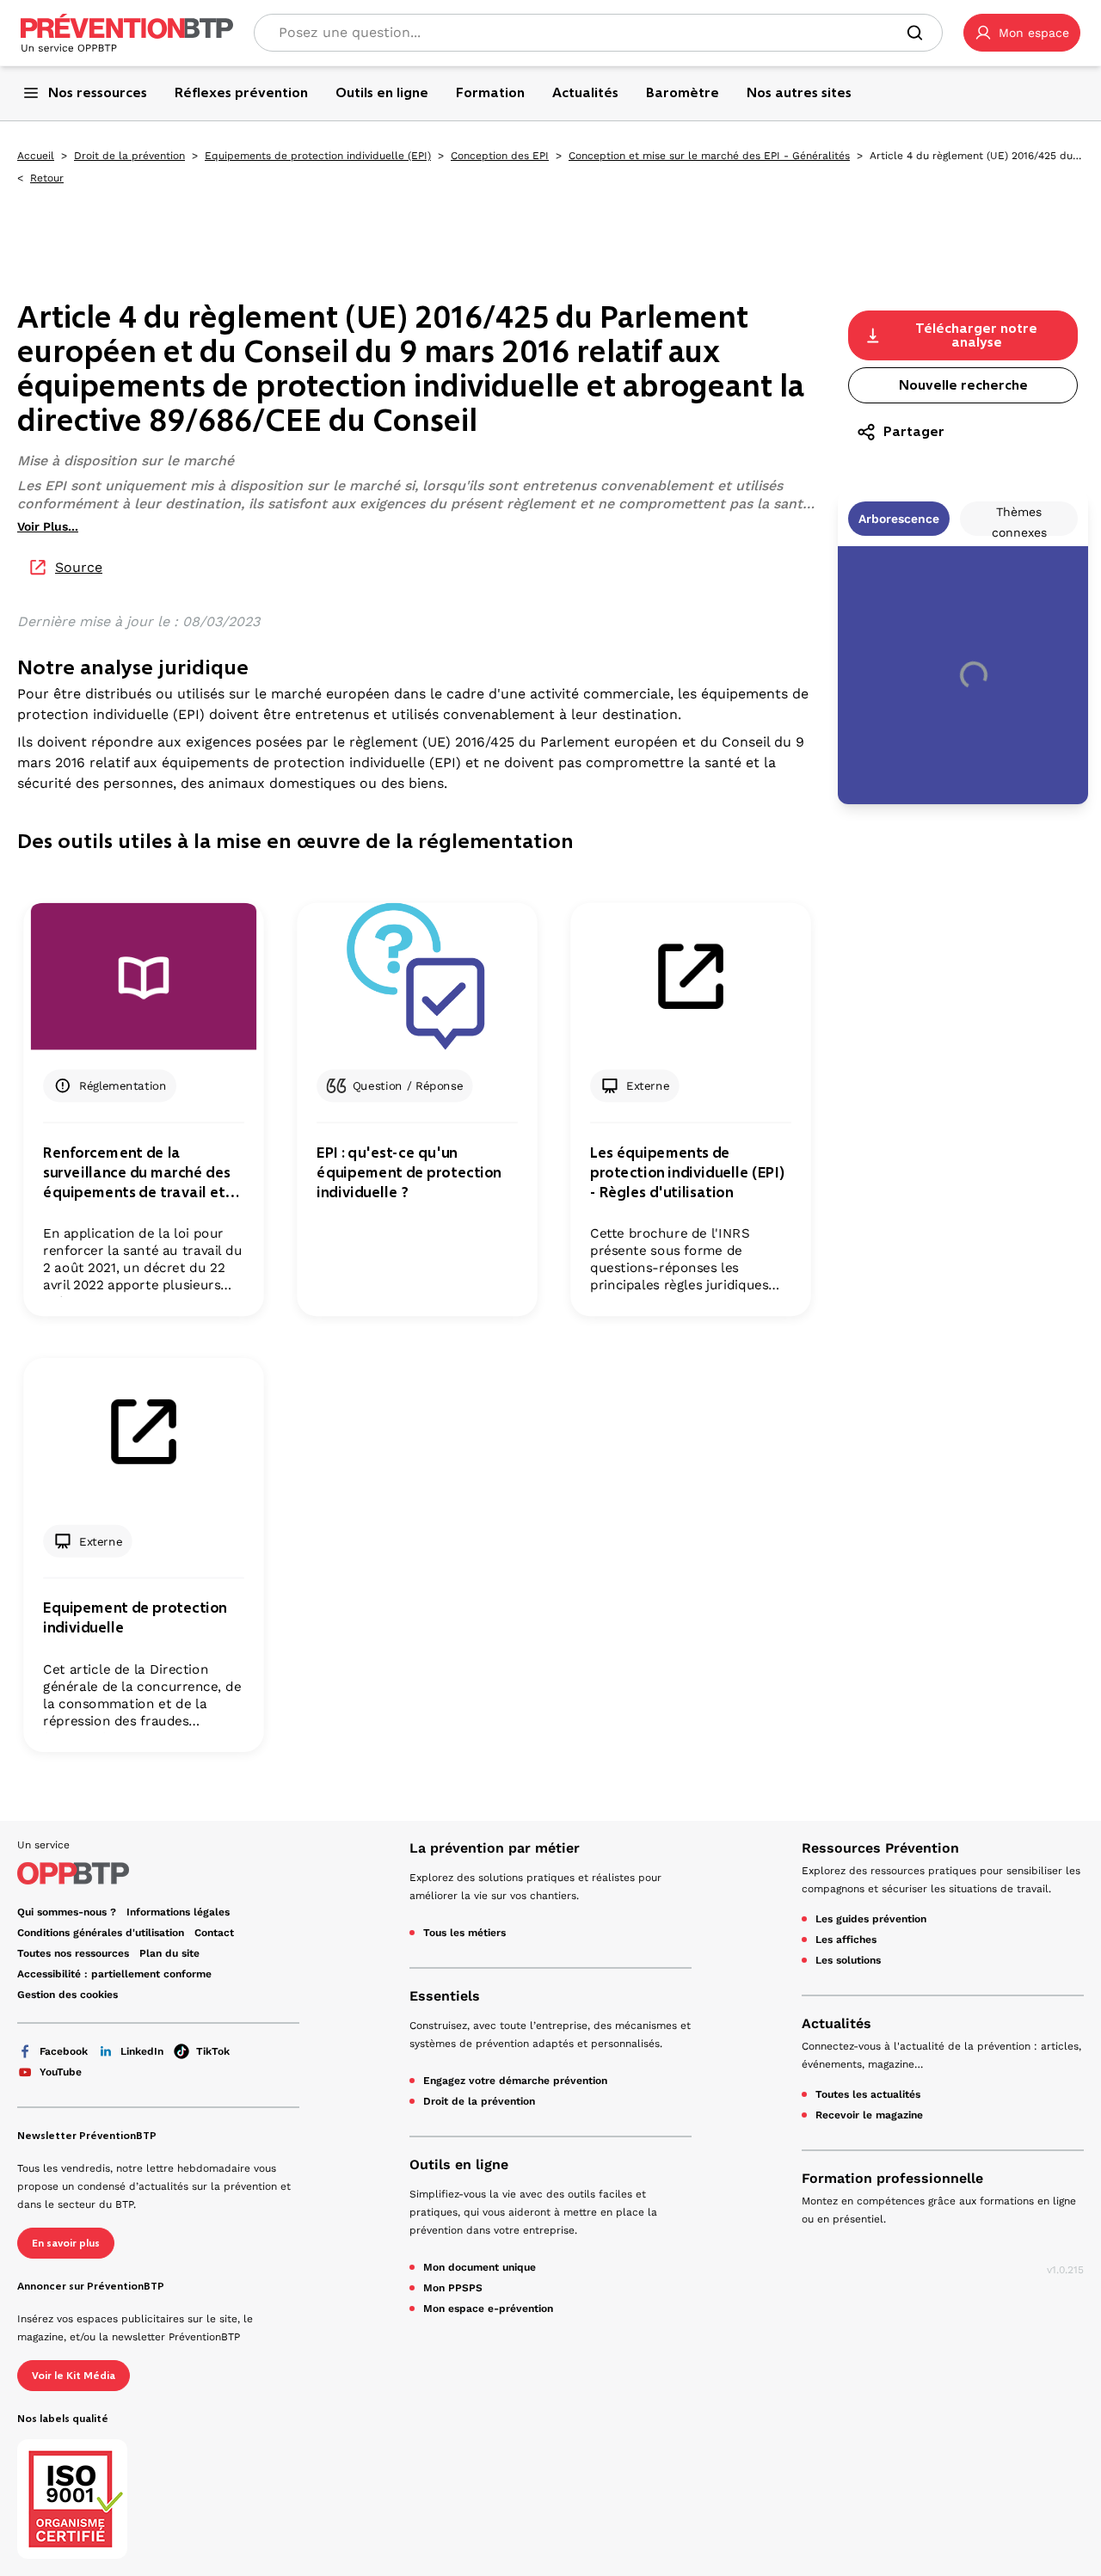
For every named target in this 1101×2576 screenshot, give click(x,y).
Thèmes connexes (1019, 520)
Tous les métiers (464, 1933)
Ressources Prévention (880, 1848)
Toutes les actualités (868, 2094)
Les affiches (846, 1940)
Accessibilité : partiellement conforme (114, 1974)
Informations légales (178, 1912)
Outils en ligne (459, 2164)
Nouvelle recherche (963, 385)
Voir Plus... (48, 526)
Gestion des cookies (68, 1995)
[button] (1022, 33)
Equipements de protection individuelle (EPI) (318, 156)
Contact (214, 1933)
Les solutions (848, 1960)
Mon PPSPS (453, 2288)
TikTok (213, 2051)
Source (79, 567)
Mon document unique (480, 2267)
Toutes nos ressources (73, 1953)
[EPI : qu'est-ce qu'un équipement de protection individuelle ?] (417, 977)
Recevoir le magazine (869, 2115)
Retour (47, 178)
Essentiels (445, 1996)
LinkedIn (142, 2051)
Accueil (36, 156)
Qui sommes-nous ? (67, 1912)
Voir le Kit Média (74, 2376)
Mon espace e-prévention (488, 2309)
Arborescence (899, 519)
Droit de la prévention (129, 156)
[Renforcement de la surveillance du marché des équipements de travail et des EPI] (143, 977)
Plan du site (169, 1953)
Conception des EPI (500, 156)
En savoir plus (66, 2243)
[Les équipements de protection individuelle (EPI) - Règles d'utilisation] (690, 977)
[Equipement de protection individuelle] (143, 1432)
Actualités (837, 2023)
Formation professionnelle (892, 2178)
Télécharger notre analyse (976, 335)
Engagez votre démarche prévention (515, 2081)
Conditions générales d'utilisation (101, 1933)
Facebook (64, 2051)
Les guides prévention (871, 1919)
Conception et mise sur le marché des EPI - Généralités (709, 156)
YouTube (61, 2072)
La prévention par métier (495, 1848)
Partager (914, 431)
